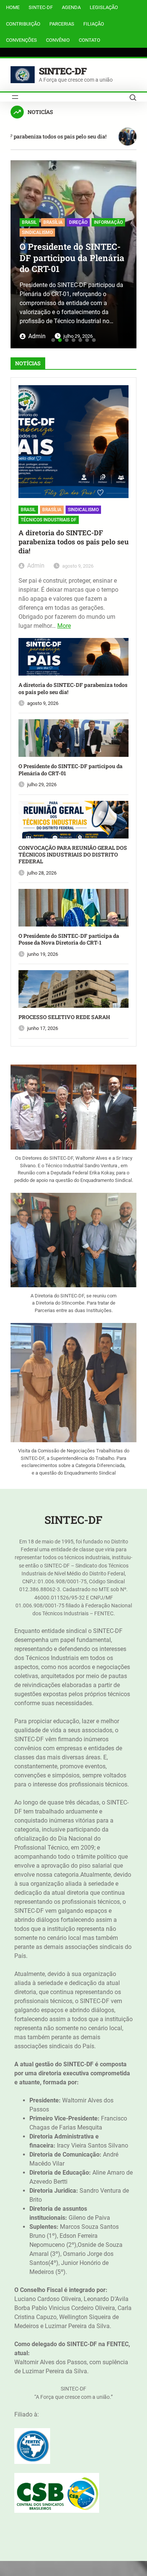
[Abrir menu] (15, 97)
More (64, 626)
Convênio (58, 40)
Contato (90, 40)
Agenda (71, 7)
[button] (19, 251)
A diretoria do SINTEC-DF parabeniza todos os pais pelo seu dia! (73, 542)
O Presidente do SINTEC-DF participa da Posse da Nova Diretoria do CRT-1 (69, 939)
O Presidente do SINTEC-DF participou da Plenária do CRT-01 (72, 258)
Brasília (53, 222)
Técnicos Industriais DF (49, 520)
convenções (21, 40)
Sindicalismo (37, 232)
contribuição (23, 24)
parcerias (62, 24)
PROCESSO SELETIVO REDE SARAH (64, 1017)
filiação (94, 24)
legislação (104, 7)
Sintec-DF (41, 7)
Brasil (29, 222)
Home (13, 7)
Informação (108, 222)
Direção (78, 222)
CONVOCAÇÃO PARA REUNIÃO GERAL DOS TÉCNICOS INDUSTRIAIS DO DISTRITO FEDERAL (73, 855)
